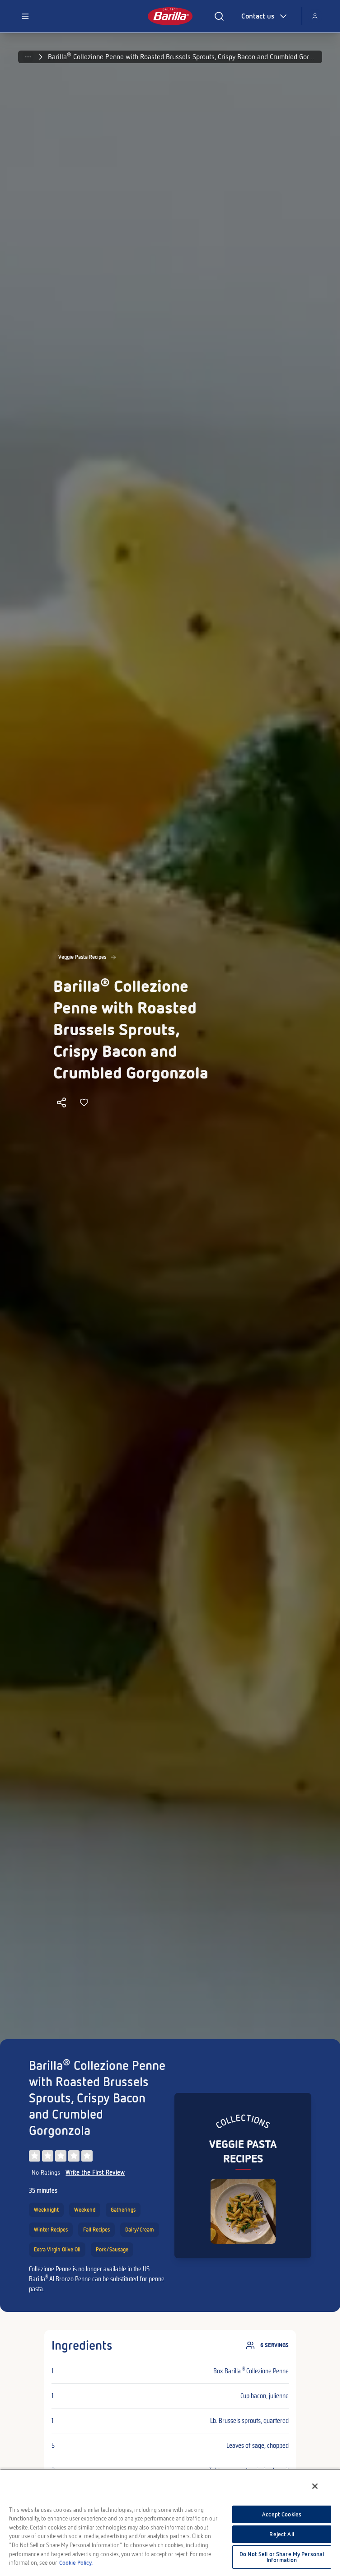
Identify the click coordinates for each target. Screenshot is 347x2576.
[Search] (219, 16)
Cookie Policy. (76, 2563)
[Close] (315, 2486)
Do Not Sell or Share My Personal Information (282, 2557)
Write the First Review (95, 2172)
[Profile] (315, 16)
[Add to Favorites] (84, 1102)
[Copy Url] (61, 1102)
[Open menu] (25, 16)
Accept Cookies (282, 2514)
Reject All (281, 2534)
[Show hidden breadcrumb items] (28, 57)
